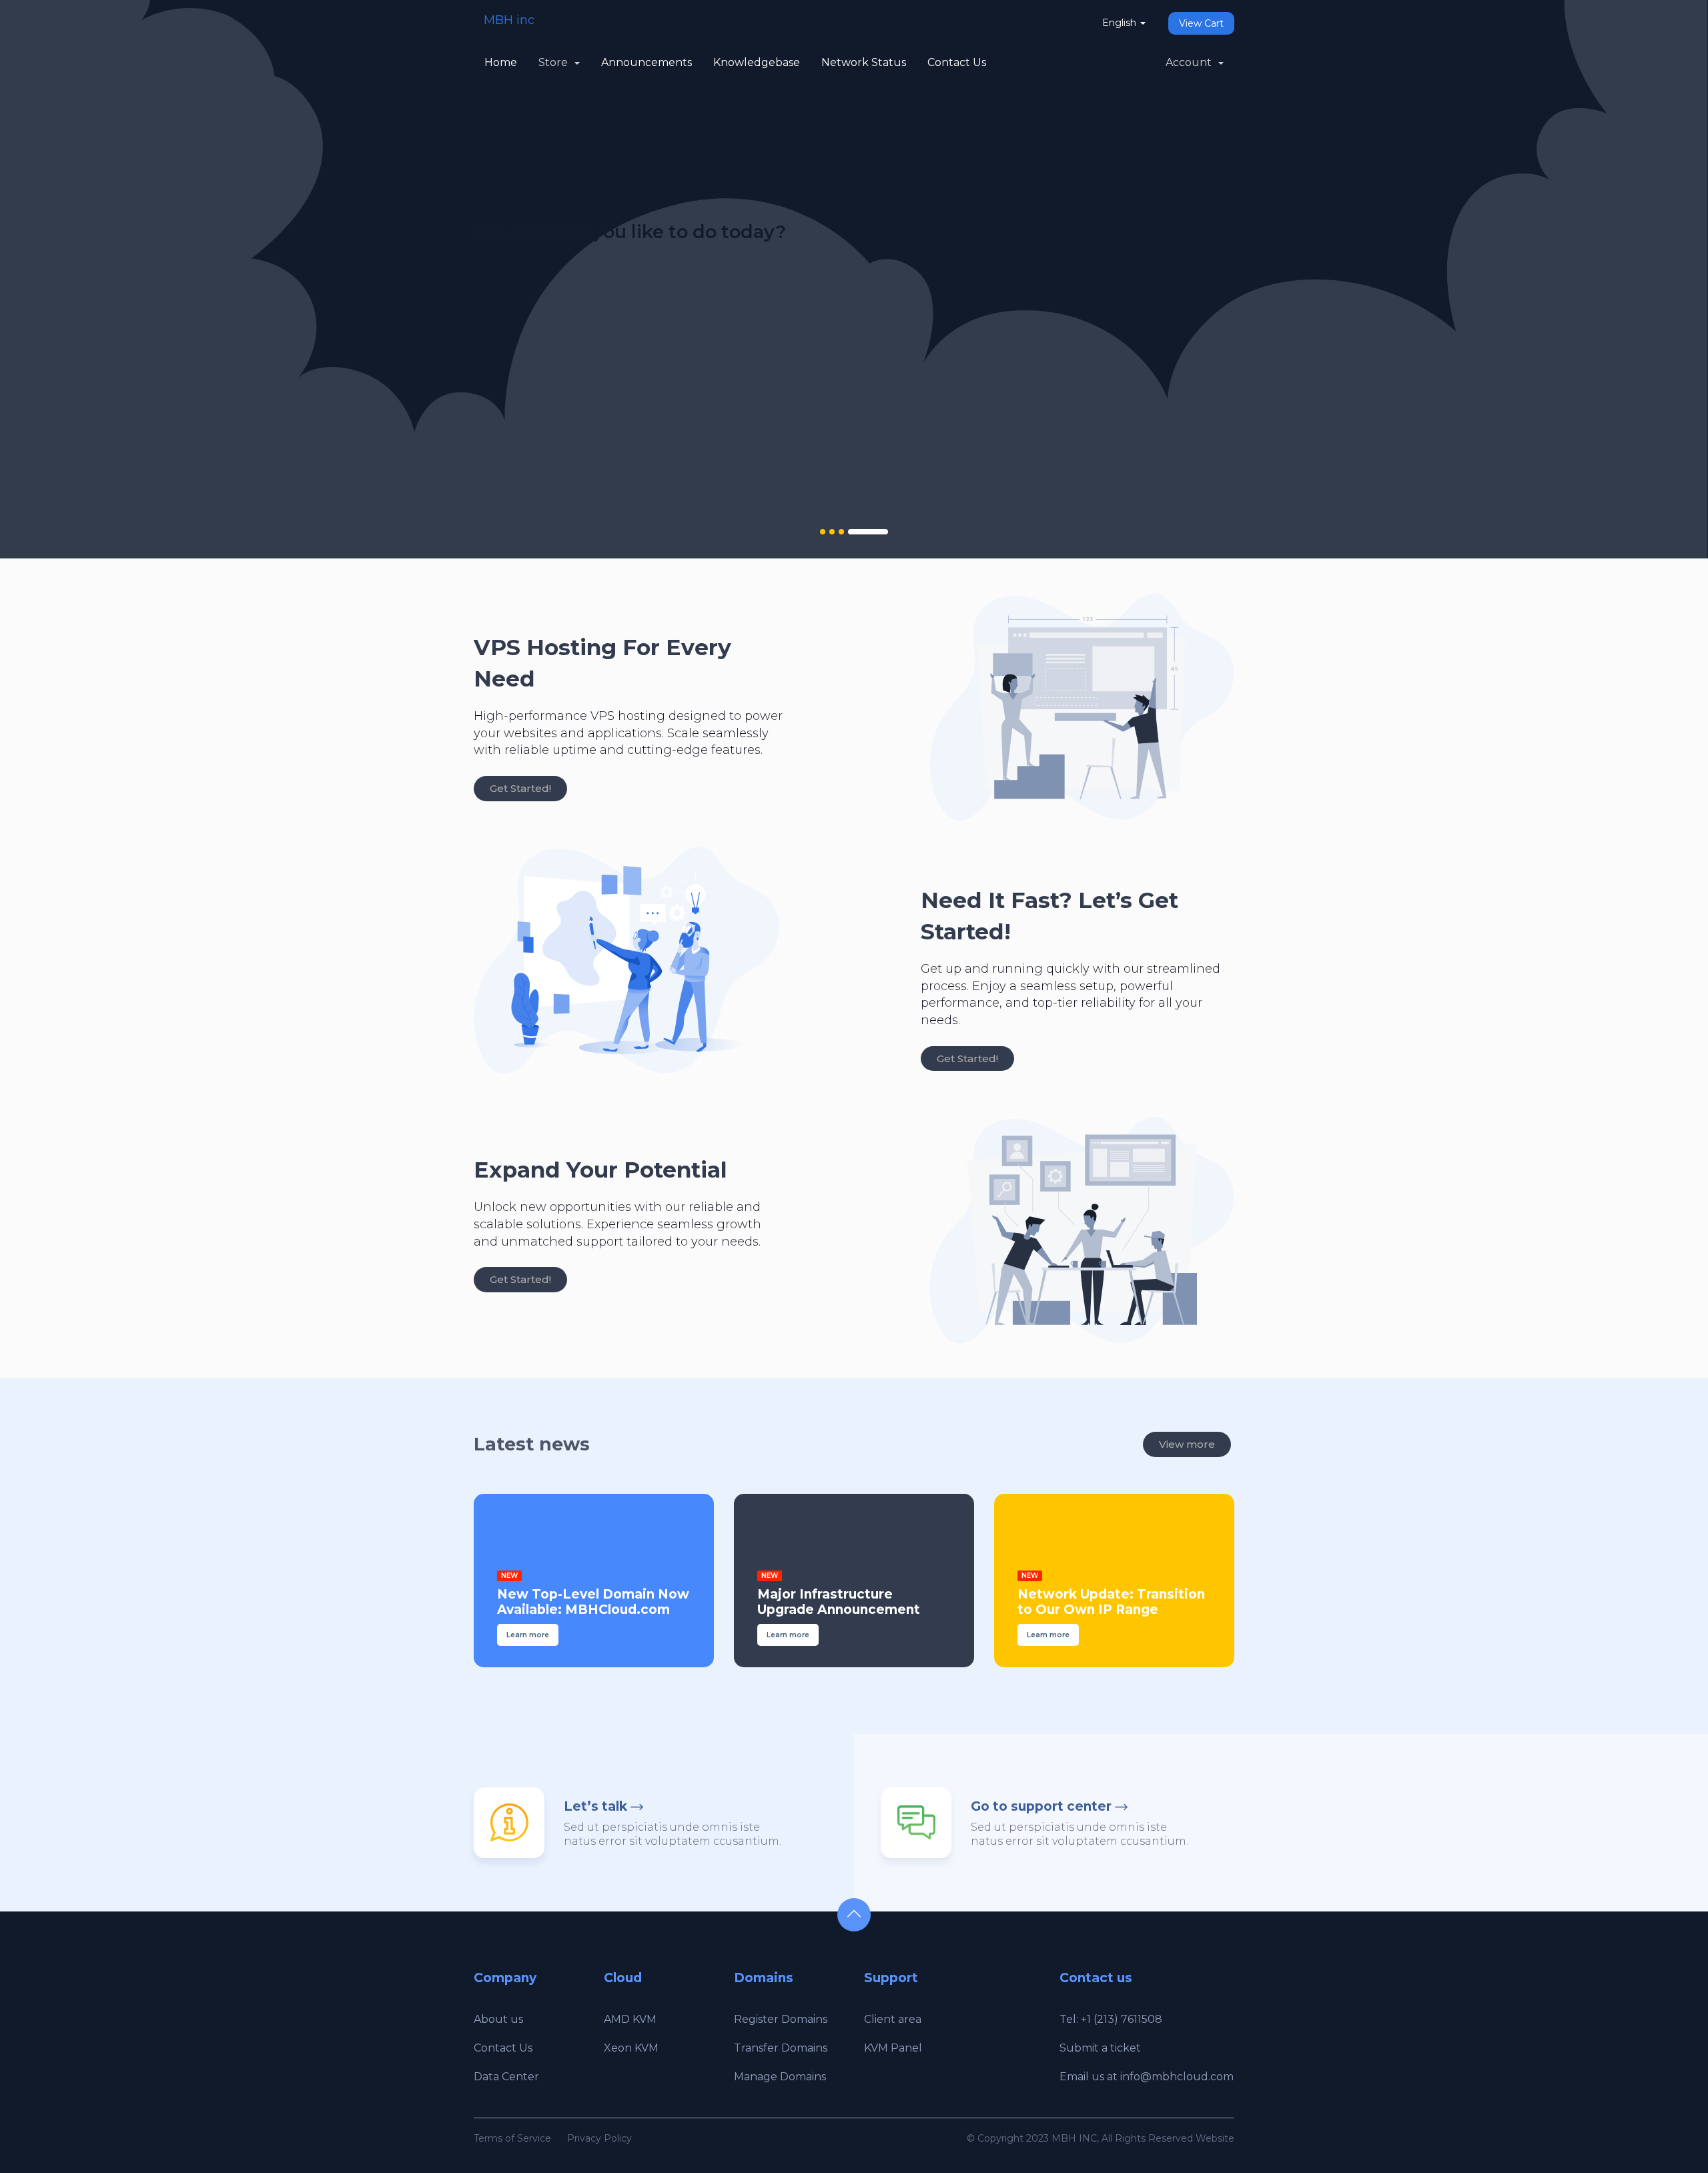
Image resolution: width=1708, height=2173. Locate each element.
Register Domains (781, 2019)
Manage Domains (780, 2077)
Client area (893, 2019)
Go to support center (1041, 1806)
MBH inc (509, 20)
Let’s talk (595, 1806)
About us (498, 2019)
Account (1191, 62)
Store (556, 62)
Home (501, 62)
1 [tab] (823, 532)
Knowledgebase (757, 62)
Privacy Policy (599, 2138)
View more (1187, 1444)
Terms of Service (512, 2138)
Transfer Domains (781, 2048)
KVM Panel (893, 2048)
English (1121, 23)
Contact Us (957, 62)
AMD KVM (630, 2019)
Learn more (525, 413)
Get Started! (520, 788)
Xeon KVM (631, 2048)
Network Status (864, 62)
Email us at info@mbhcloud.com (1147, 2077)
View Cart (1201, 23)
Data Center (506, 2077)
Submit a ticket (1100, 2048)
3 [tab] (841, 532)
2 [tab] (832, 532)
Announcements (647, 62)
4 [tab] (868, 532)
